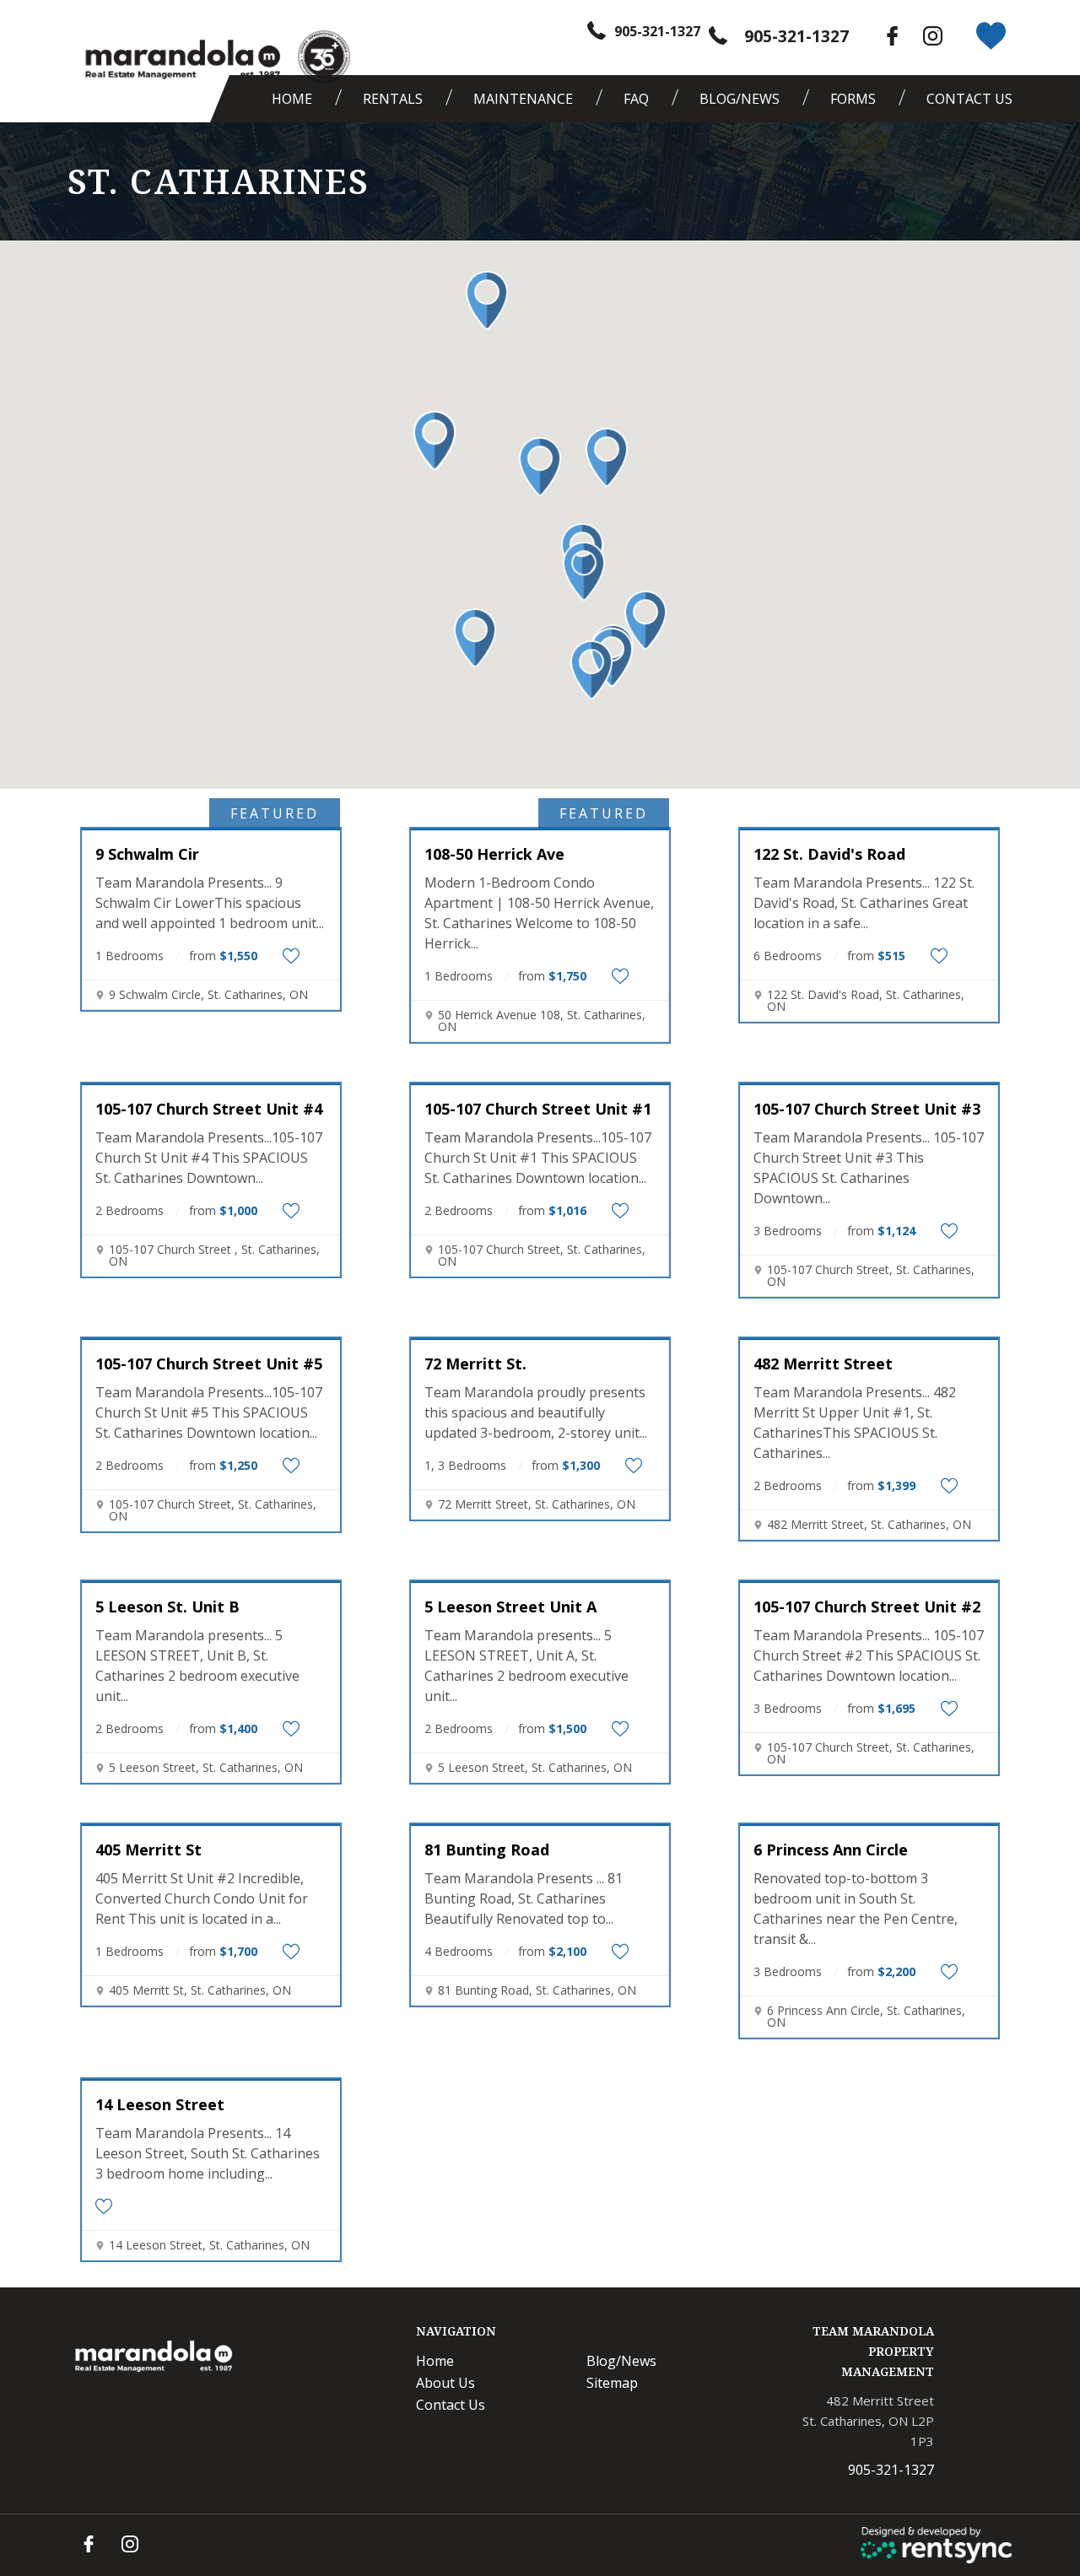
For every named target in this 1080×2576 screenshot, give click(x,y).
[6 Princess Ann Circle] (869, 1825)
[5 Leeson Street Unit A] (540, 1582)
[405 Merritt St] (211, 1825)
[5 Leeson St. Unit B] (211, 1582)
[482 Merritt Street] (869, 1339)
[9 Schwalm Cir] (211, 829)
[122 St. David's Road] (869, 829)
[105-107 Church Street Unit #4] (211, 1084)
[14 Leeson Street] (211, 2080)
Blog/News (740, 99)
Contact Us (969, 99)
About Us (445, 2383)
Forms (853, 99)
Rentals (393, 99)
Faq (636, 99)
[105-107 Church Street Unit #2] (869, 1582)
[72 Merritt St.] (540, 1339)
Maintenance (523, 99)
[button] (487, 300)
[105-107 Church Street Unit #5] (211, 1339)
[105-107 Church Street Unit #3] (869, 1084)
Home (292, 99)
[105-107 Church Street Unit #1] (540, 1084)
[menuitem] (296, 99)
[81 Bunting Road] (540, 1825)
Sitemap (612, 2383)
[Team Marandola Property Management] (181, 60)
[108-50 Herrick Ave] (540, 829)
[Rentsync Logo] (937, 2545)
